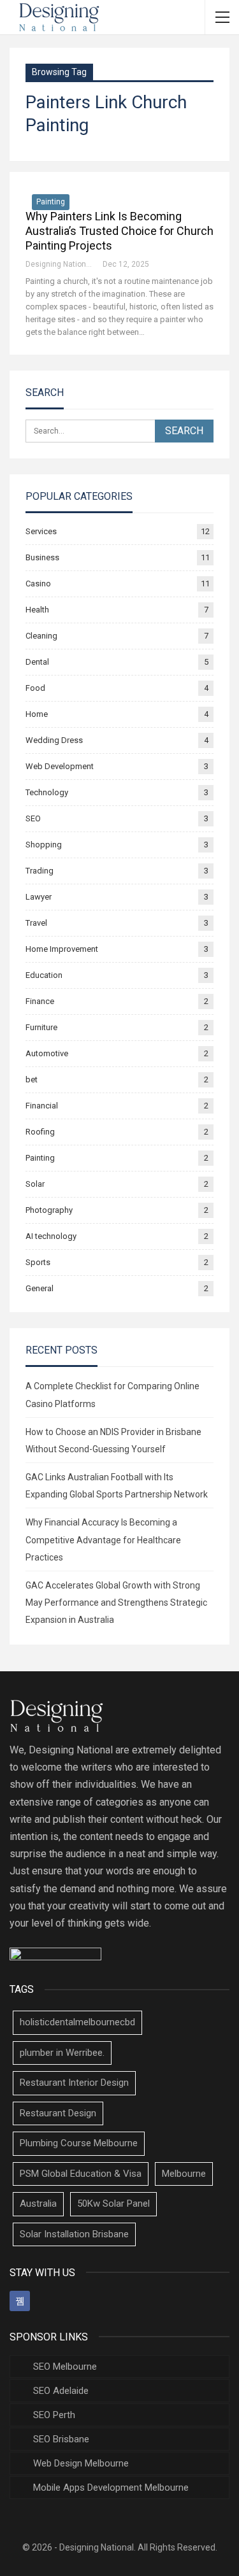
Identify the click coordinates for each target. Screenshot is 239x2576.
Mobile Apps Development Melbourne (111, 2488)
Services (41, 531)
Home (37, 714)
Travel (36, 923)
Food (35, 688)
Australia (38, 2204)
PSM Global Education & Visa (81, 2174)
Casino (38, 584)
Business (42, 557)
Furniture (41, 1027)
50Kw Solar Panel (113, 2204)
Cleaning (41, 636)
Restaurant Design (58, 2113)
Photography (49, 1210)
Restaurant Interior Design (74, 2083)
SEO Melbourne (65, 2367)
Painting (51, 202)
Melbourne (184, 2174)
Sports (38, 1262)
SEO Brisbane (61, 2439)
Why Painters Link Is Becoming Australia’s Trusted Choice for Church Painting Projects (119, 231)
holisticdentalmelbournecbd (77, 2022)
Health (37, 610)
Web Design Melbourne (81, 2463)
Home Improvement (62, 949)
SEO (33, 818)
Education (44, 975)
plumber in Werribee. (62, 2053)
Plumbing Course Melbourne (79, 2143)
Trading (40, 871)
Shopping (44, 845)
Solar (35, 1184)
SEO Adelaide (61, 2391)
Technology (47, 792)
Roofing (40, 1132)
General (40, 1288)
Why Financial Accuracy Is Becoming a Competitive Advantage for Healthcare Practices (103, 1539)
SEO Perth (54, 2415)
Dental (37, 662)
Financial (42, 1106)
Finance (40, 1001)
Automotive (47, 1053)
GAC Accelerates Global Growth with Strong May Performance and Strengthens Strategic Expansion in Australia (116, 1603)
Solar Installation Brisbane (74, 2234)
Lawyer (39, 897)
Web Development (60, 766)
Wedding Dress (54, 740)
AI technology (51, 1236)
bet (32, 1079)
